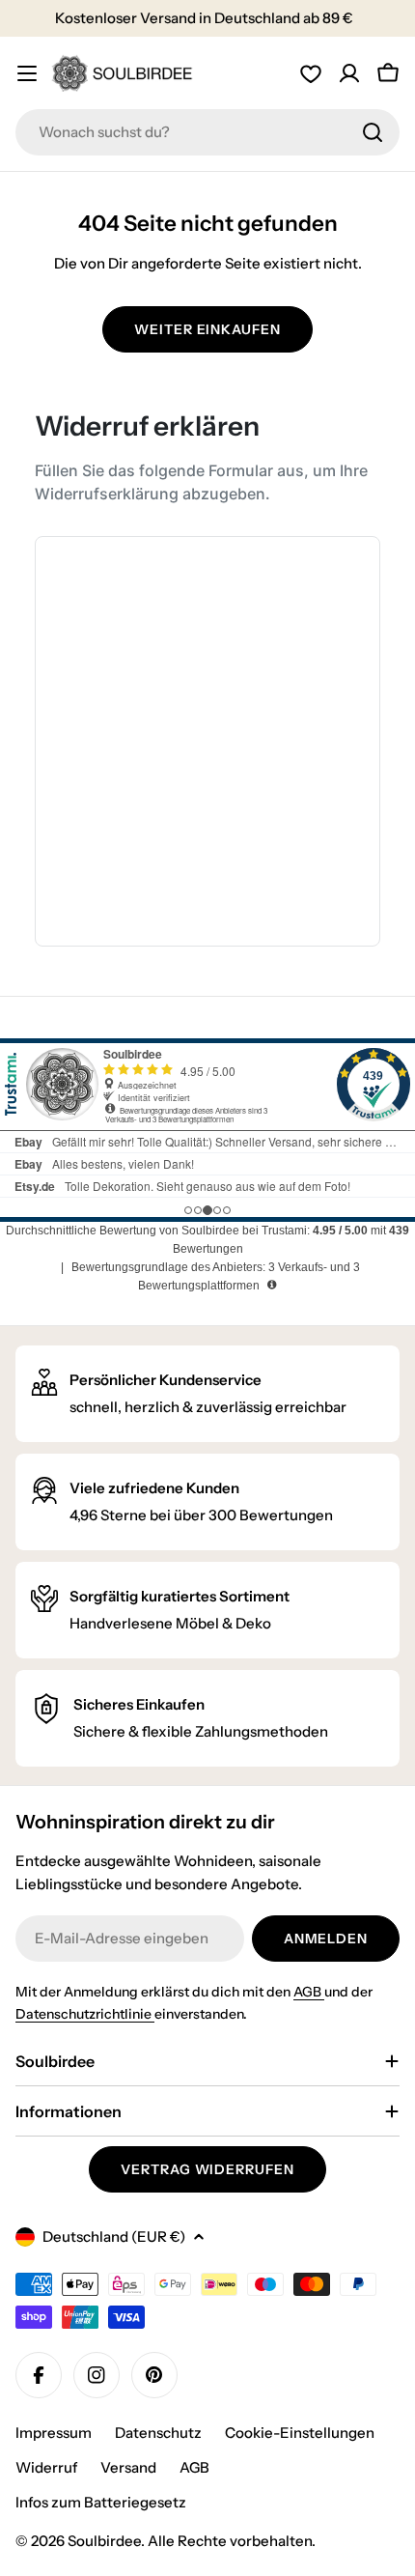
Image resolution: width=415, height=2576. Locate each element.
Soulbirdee (104, 2541)
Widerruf (46, 2467)
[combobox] (207, 132)
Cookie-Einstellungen (300, 2433)
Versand (128, 2467)
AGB (309, 1992)
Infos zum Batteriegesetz (101, 2502)
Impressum (54, 2433)
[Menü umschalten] (27, 73)
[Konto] (349, 73)
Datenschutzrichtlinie (85, 2014)
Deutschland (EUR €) (114, 2236)
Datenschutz (158, 2433)
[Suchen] (373, 132)
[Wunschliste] (311, 73)
